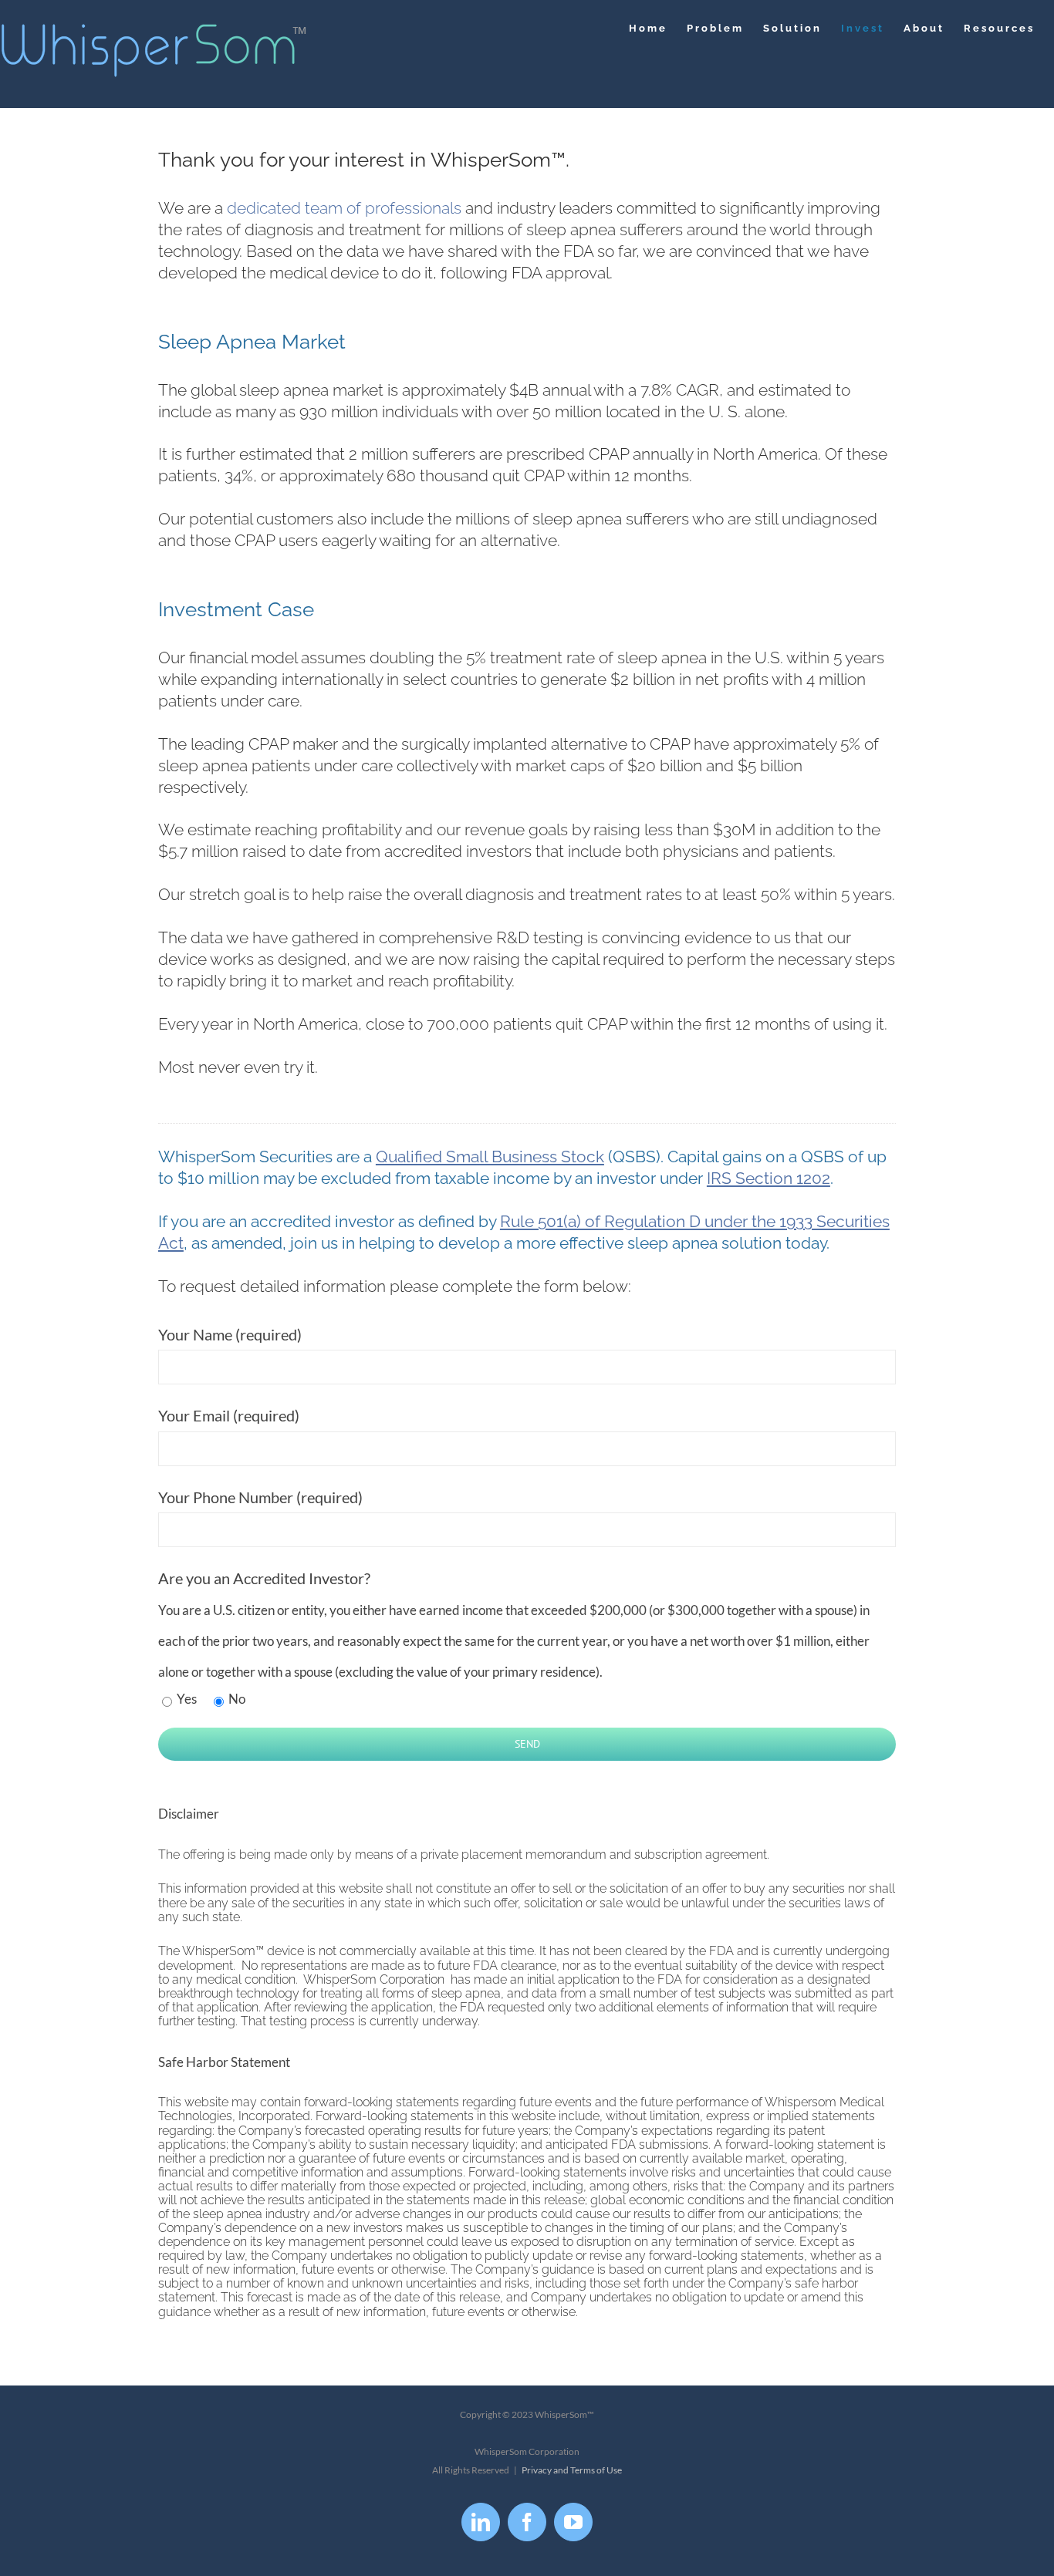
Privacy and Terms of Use (572, 2470)
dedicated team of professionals (344, 208)
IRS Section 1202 (769, 1178)
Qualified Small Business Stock (490, 1157)
